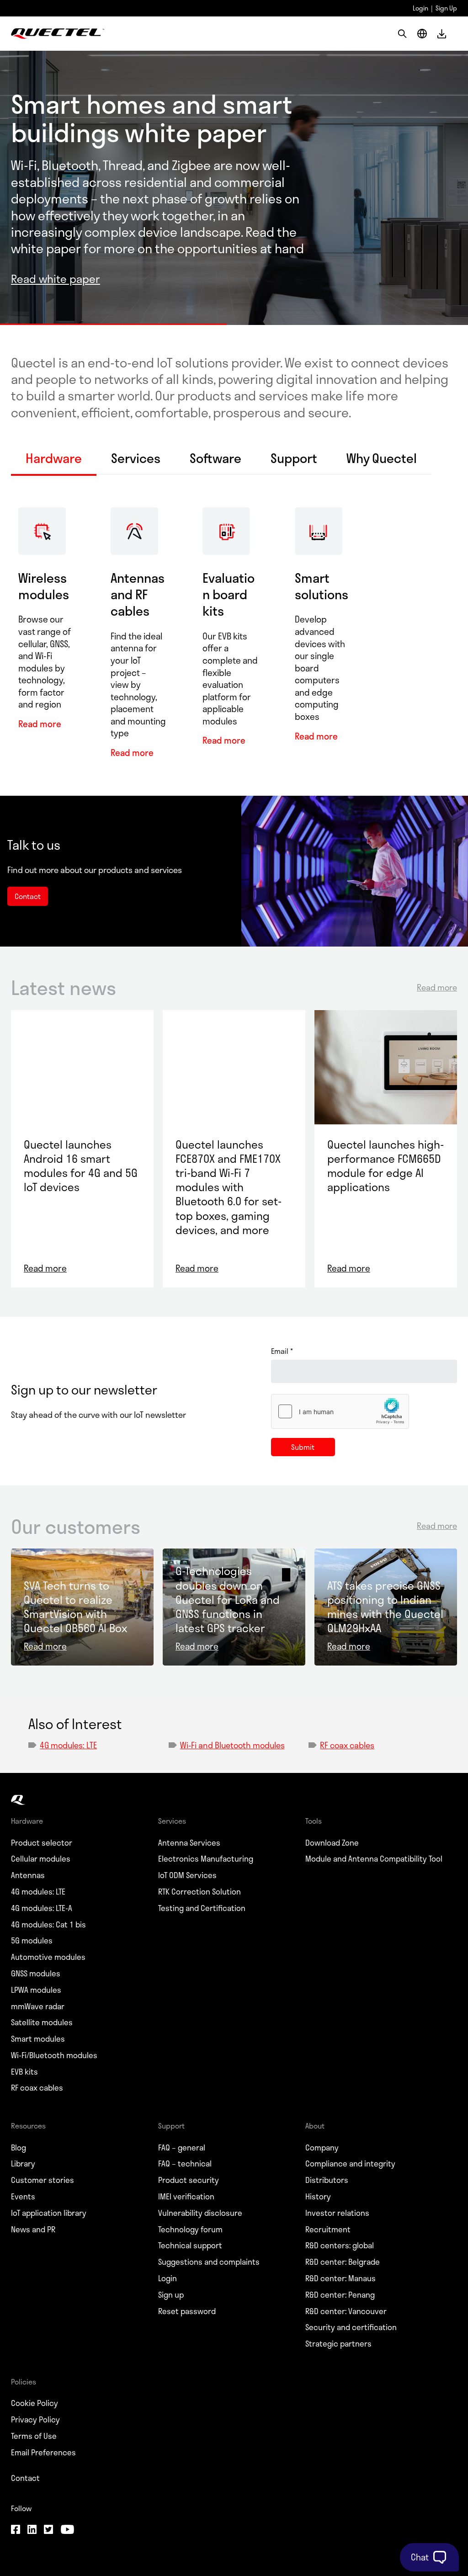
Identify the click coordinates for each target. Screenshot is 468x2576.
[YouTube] (67, 2530)
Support (294, 459)
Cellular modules (41, 1859)
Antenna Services (189, 1843)
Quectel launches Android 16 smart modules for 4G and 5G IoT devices (81, 1166)
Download (442, 34)
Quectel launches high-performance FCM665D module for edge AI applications (386, 1166)
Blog (19, 2148)
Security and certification (351, 2327)
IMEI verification (186, 2197)
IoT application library (49, 2213)
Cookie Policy (35, 2403)
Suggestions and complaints (209, 2262)
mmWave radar (38, 2007)
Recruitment (328, 2230)
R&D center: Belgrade (343, 2262)
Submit (303, 1447)
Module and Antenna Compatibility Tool (374, 1859)
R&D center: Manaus (340, 2278)
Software (215, 459)
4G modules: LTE (68, 1745)
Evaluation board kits (229, 594)
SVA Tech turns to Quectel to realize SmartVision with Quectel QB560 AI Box (75, 1607)
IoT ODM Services (187, 1875)
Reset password (187, 2311)
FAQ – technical (185, 2164)
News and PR (33, 2230)
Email (282, 1351)
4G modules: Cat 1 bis (48, 1925)
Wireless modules (44, 586)
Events (23, 2197)
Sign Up (446, 8)
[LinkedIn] (32, 2530)
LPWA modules (36, 1990)
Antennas (28, 1875)
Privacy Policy (35, 2420)
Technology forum (190, 2230)
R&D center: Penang (340, 2295)
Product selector (42, 1843)
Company (322, 2148)
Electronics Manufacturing (206, 1859)
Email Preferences (43, 2453)
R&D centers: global (340, 2246)
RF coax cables (347, 1745)
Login (420, 8)
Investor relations (337, 2213)
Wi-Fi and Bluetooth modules (232, 1745)
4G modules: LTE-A (42, 1908)
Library (23, 2164)
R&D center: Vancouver (346, 2311)
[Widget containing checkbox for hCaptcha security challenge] (340, 1411)
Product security (189, 2180)
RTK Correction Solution (199, 1892)
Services (136, 459)
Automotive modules (48, 1957)
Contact (25, 2478)
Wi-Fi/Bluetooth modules (54, 2055)
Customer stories (43, 2180)
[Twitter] (48, 2530)
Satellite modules (42, 2022)
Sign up (171, 2295)
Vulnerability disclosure (200, 2213)
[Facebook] (16, 2530)
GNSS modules (36, 1974)
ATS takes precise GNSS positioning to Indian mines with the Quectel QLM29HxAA (385, 1607)
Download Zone (332, 1843)
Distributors (327, 2180)
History (318, 2197)
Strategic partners (338, 2344)
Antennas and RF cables (138, 594)
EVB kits (24, 2072)
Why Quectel (382, 459)
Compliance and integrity (350, 2164)
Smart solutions (322, 586)
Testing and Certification (202, 1908)
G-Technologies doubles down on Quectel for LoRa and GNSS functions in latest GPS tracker (228, 1599)
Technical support (190, 2246)
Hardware (54, 459)
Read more (40, 724)
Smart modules (38, 2039)
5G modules (32, 1941)
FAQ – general (182, 2148)
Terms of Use (34, 2436)
